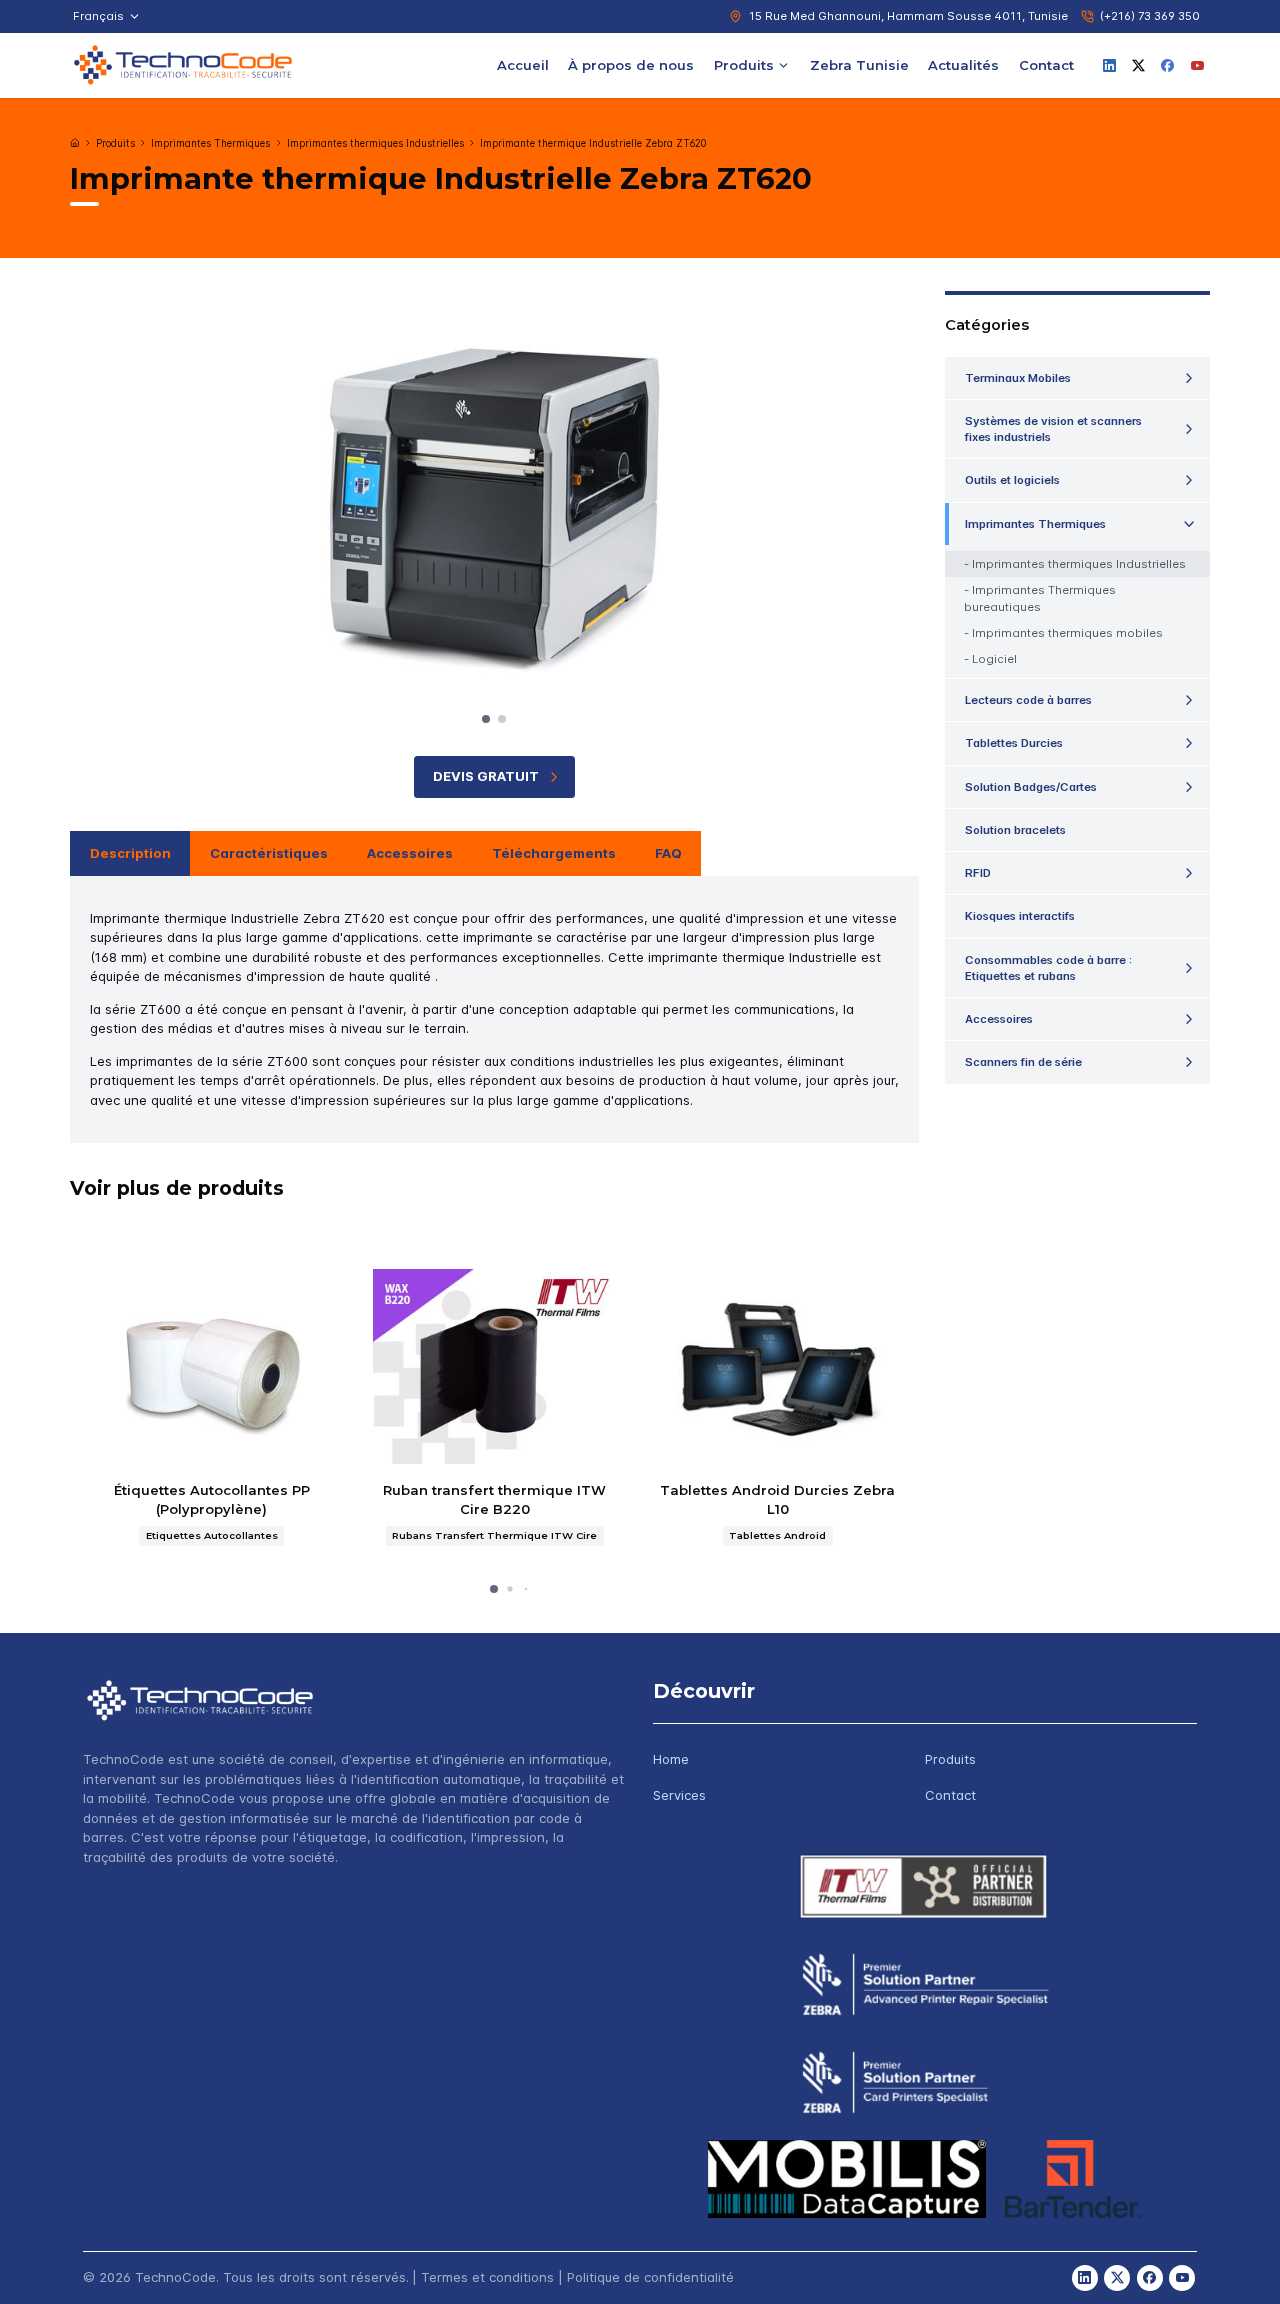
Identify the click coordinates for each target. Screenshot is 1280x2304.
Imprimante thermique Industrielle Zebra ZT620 (593, 143)
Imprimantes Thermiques (210, 143)
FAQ (668, 853)
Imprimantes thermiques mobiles (1067, 633)
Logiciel (994, 659)
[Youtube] (1197, 65)
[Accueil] (75, 143)
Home (671, 1759)
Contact (1046, 64)
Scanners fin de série (1023, 1062)
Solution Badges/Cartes (1031, 787)
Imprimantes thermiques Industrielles (375, 143)
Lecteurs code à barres (1028, 700)
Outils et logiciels (1012, 480)
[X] (1139, 65)
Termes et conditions (487, 2277)
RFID (978, 873)
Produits (744, 64)
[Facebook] (1168, 65)
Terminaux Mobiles (1018, 378)
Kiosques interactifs (1020, 916)
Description (130, 853)
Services (679, 1795)
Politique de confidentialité (650, 2277)
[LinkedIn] (1109, 65)
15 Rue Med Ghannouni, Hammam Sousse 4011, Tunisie (908, 16)
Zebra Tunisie (859, 64)
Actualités (963, 64)
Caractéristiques (269, 853)
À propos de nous (631, 64)
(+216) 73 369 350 (1150, 16)
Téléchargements (554, 853)
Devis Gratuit (486, 776)
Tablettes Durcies (1014, 743)
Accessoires (410, 853)
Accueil (523, 64)
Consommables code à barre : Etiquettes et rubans (1048, 968)
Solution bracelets (1015, 830)
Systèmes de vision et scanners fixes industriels (1053, 429)
